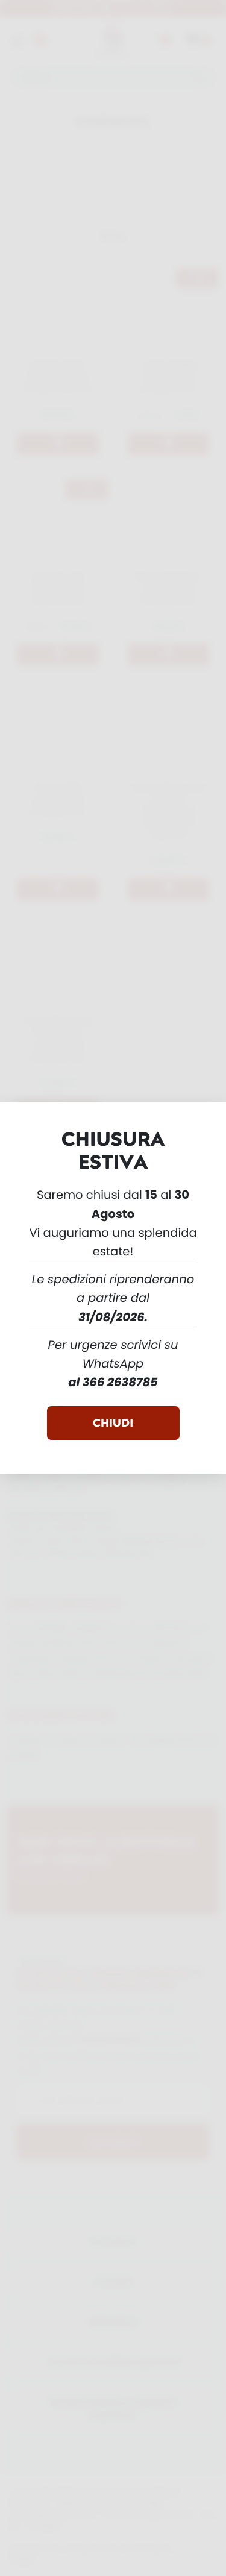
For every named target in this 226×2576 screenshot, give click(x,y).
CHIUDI (113, 1423)
